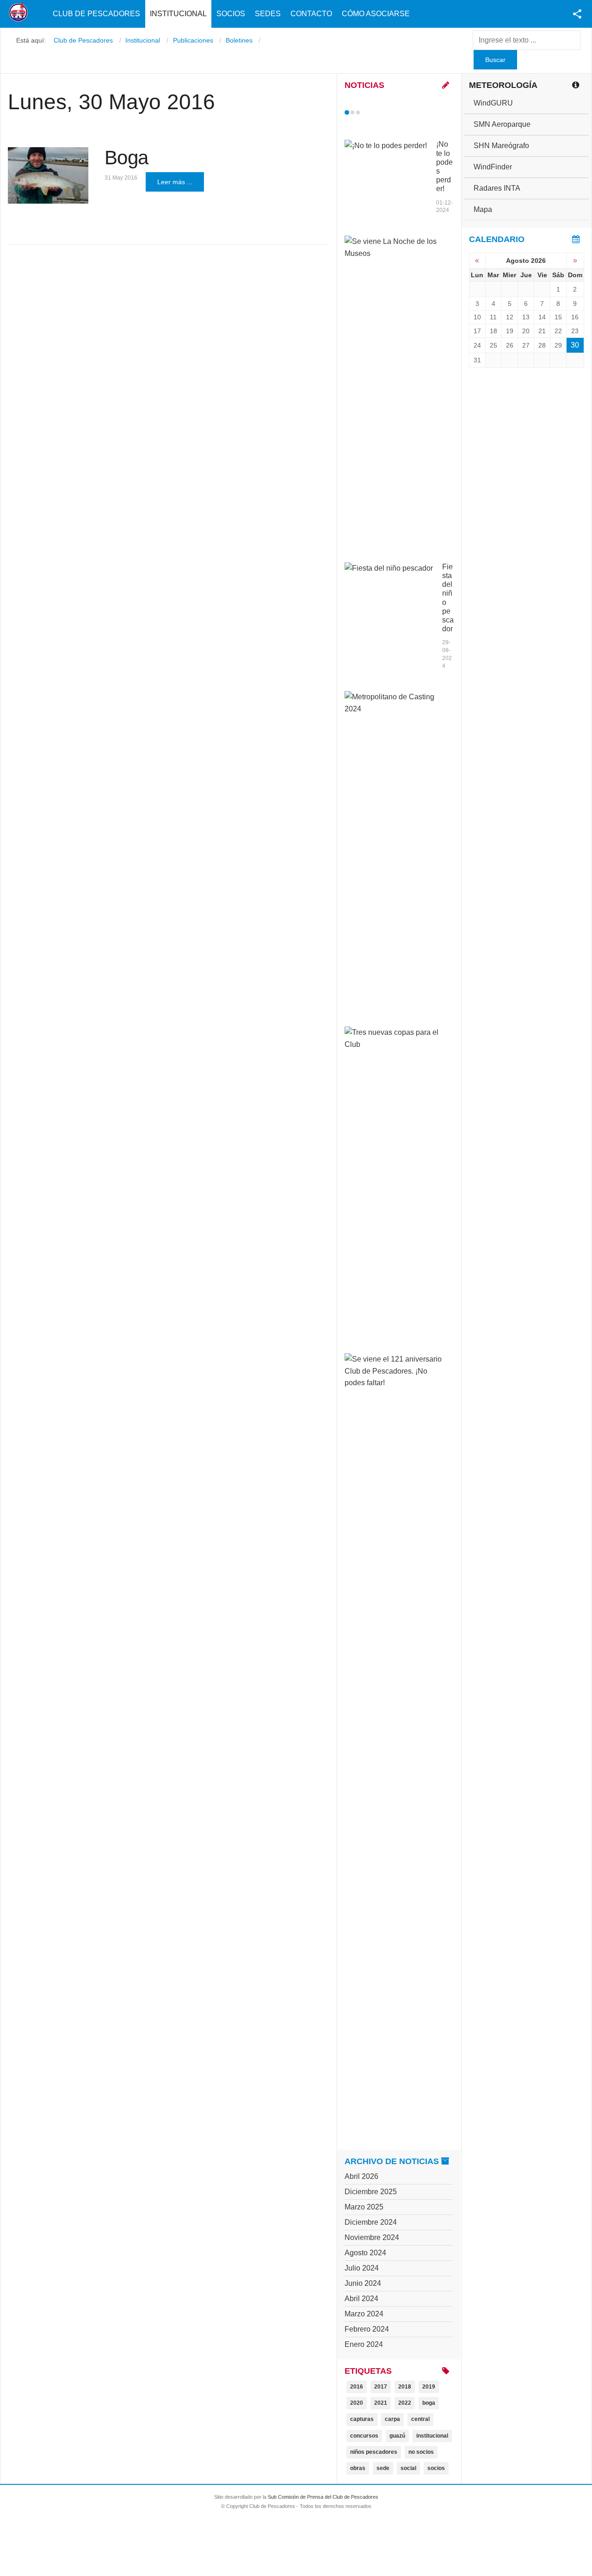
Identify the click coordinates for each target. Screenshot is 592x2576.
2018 (405, 2387)
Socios (231, 14)
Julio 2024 (362, 2268)
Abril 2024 (361, 2299)
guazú (397, 2436)
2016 (357, 2387)
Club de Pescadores (96, 14)
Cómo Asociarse (376, 14)
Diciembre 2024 (371, 2222)
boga (429, 2403)
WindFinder (493, 167)
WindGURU (493, 103)
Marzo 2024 (364, 2314)
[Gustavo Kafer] (48, 175)
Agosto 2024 (365, 2253)
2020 (357, 2403)
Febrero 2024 (367, 2329)
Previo (366, 112)
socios (436, 2468)
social (408, 2468)
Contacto (311, 14)
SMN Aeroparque (502, 124)
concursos (364, 2436)
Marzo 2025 (364, 2207)
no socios (421, 2452)
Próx (375, 112)
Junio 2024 (363, 2283)
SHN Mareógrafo (501, 146)
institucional (432, 2436)
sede (383, 2468)
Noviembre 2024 (372, 2237)
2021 (381, 2403)
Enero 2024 (364, 2344)
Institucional (178, 14)
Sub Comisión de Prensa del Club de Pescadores (323, 2497)
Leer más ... (175, 182)
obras (358, 2468)
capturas (362, 2419)
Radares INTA (497, 188)
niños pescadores (374, 2452)
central (420, 2419)
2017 (381, 2387)
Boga (126, 158)
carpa (392, 2419)
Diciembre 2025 (371, 2192)
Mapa (483, 209)
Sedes (268, 14)
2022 (405, 2403)
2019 (429, 2387)
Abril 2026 (361, 2176)
